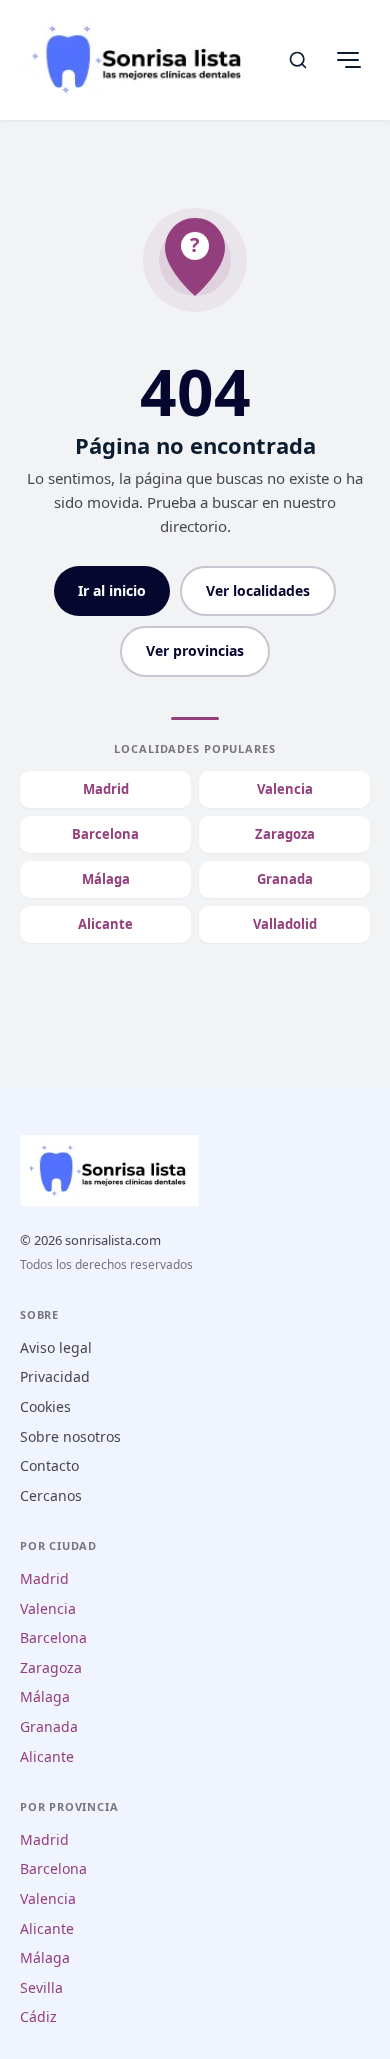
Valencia (285, 789)
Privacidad (55, 1376)
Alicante (105, 924)
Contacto (49, 1465)
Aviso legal (56, 1347)
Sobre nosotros (70, 1436)
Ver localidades (258, 590)
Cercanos (51, 1495)
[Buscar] (298, 60)
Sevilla (41, 1987)
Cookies (45, 1406)
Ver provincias (195, 650)
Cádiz (38, 2016)
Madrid (106, 789)
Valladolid (285, 924)
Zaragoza (285, 834)
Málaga (106, 879)
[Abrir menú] (348, 60)
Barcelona (105, 834)
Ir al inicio (112, 590)
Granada (285, 879)
